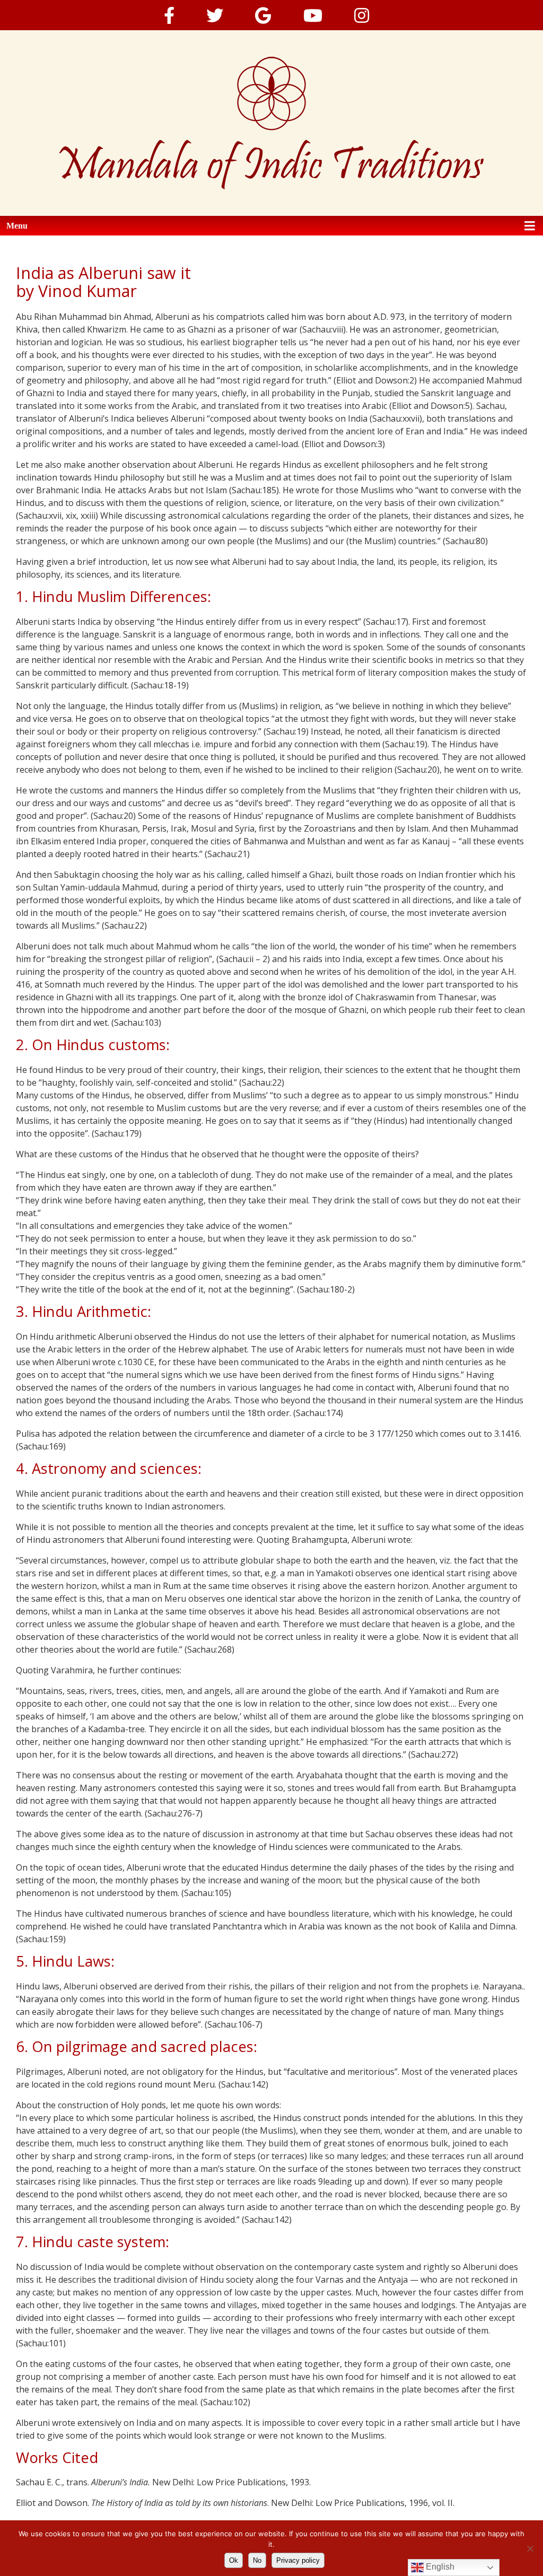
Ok (234, 2560)
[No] (530, 2548)
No (257, 2560)
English (439, 2567)
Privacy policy (298, 2560)
